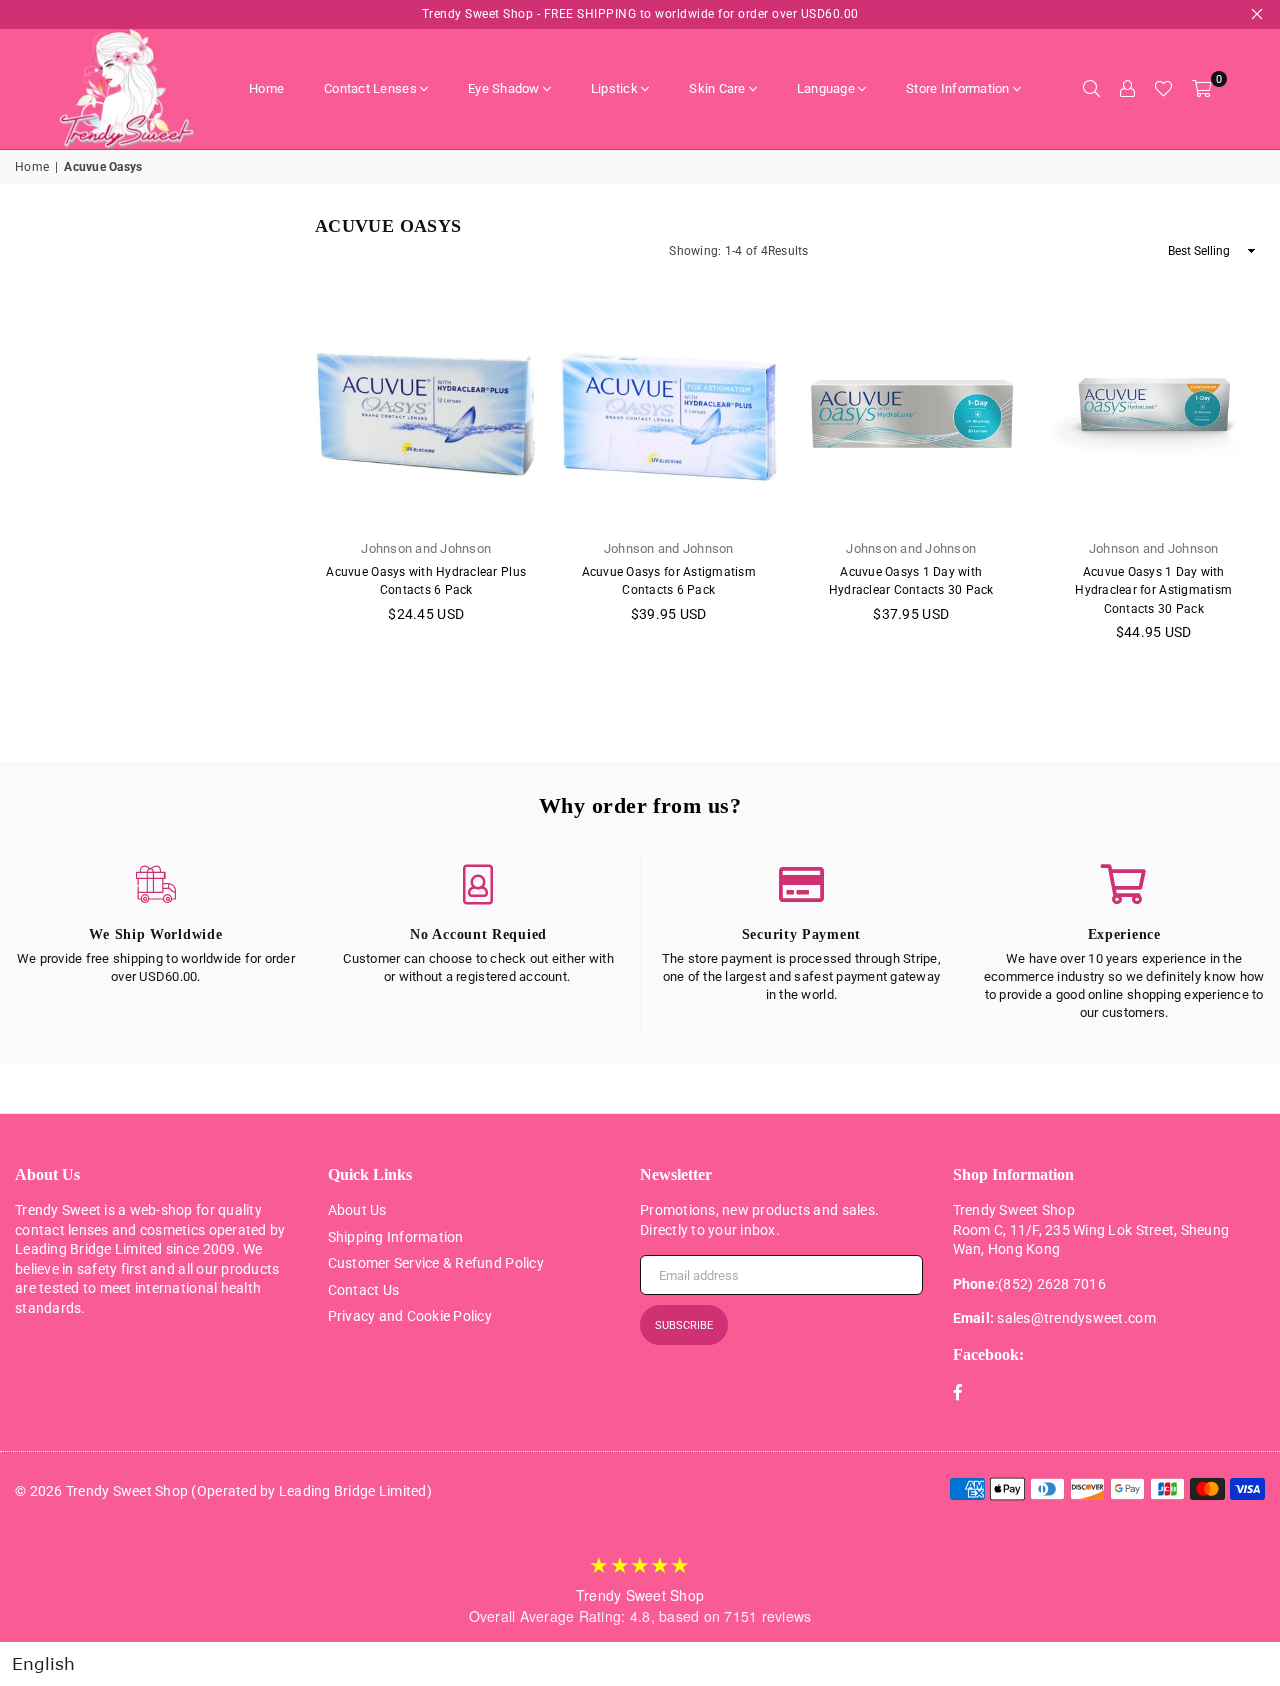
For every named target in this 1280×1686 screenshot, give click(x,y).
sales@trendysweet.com (1076, 1318)
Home (266, 88)
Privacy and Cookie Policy (410, 1316)
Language (826, 88)
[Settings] (1127, 89)
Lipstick (614, 88)
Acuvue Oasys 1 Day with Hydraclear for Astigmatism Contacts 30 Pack (1153, 590)
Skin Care (717, 88)
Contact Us (364, 1290)
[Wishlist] (1163, 89)
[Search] (1091, 89)
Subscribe (684, 1325)
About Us (357, 1210)
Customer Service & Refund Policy (436, 1263)
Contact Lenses (370, 88)
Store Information (957, 88)
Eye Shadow (504, 88)
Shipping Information (396, 1237)
